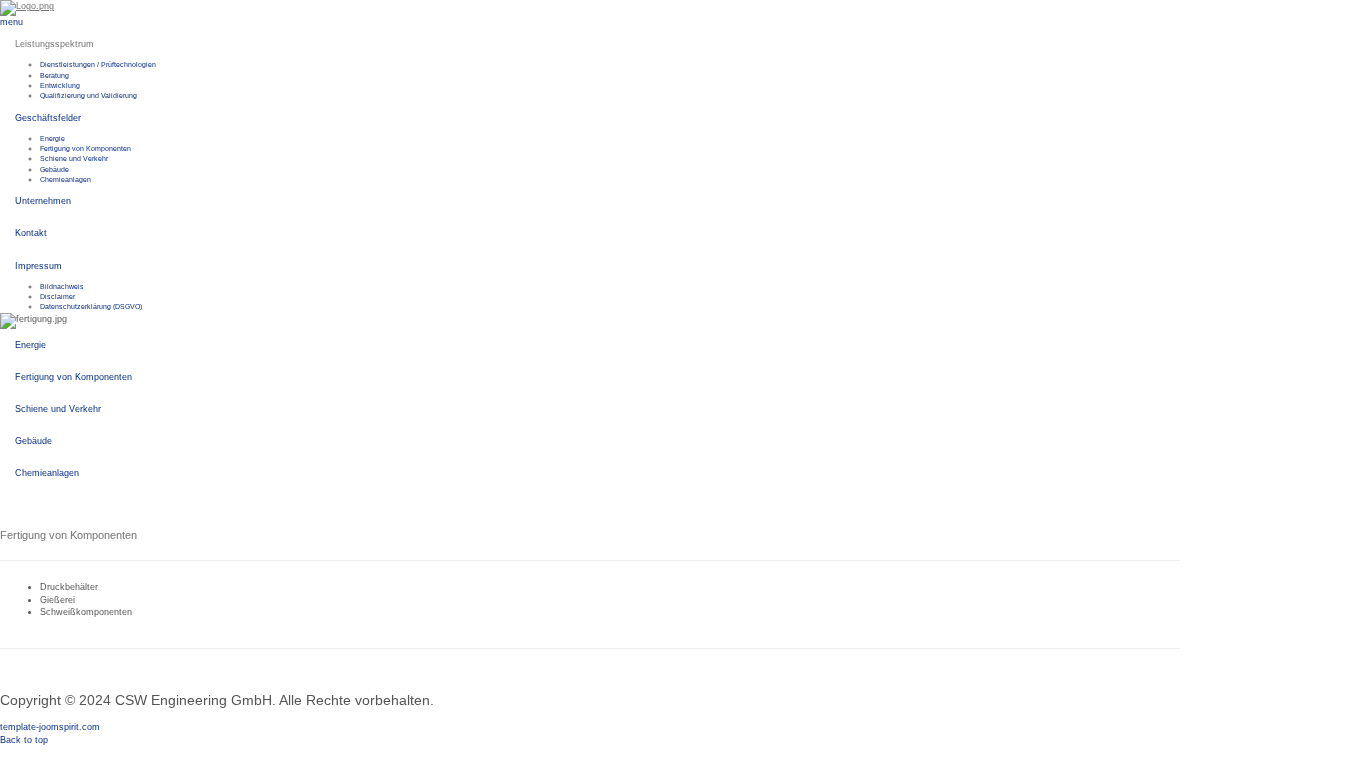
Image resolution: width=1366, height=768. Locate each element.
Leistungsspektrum (54, 44)
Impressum (38, 266)
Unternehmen (43, 201)
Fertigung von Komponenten (85, 148)
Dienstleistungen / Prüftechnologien (98, 64)
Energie (52, 138)
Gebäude (54, 169)
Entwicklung (60, 85)
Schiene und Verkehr (74, 158)
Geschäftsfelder (48, 118)
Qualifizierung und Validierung (88, 95)
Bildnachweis (62, 286)
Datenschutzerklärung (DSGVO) (91, 306)
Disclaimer (57, 296)
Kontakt (31, 233)
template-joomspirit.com (50, 727)
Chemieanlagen (65, 179)
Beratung (54, 75)
